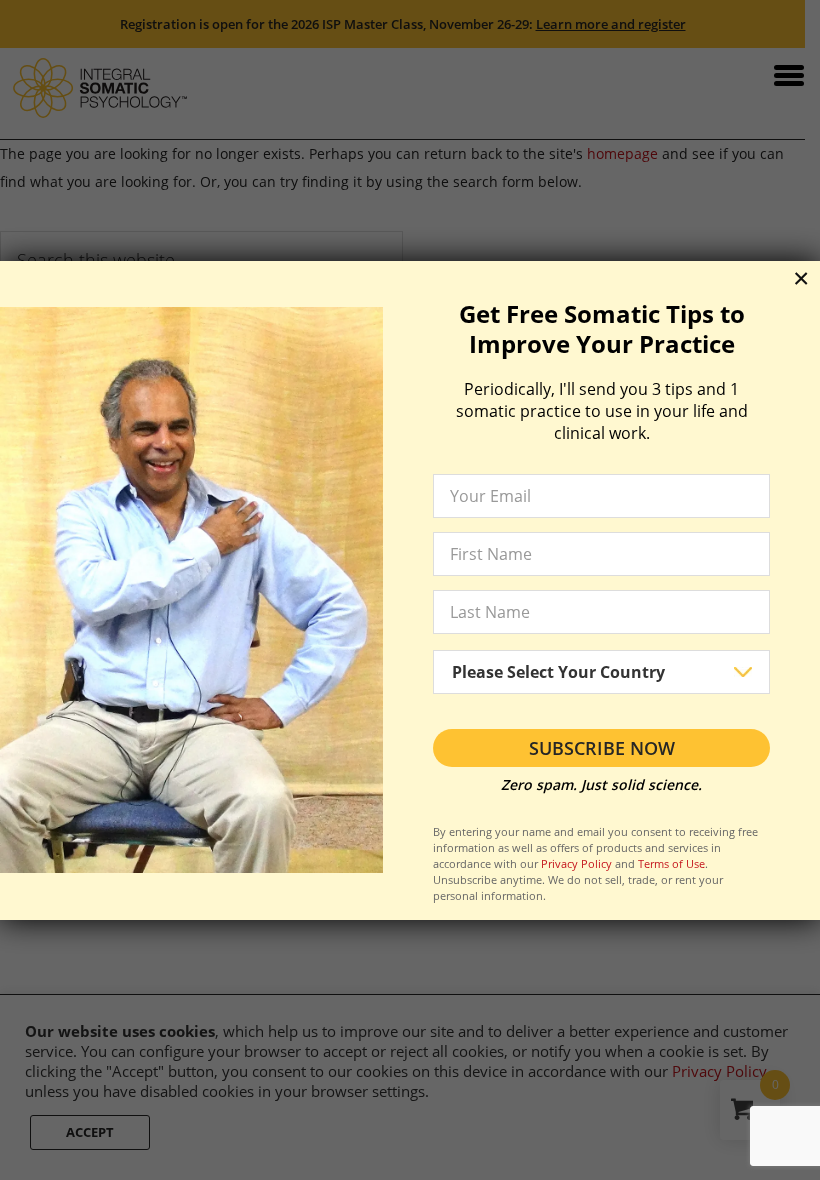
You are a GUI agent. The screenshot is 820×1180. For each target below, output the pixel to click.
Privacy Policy (576, 863)
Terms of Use (671, 863)
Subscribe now (602, 748)
